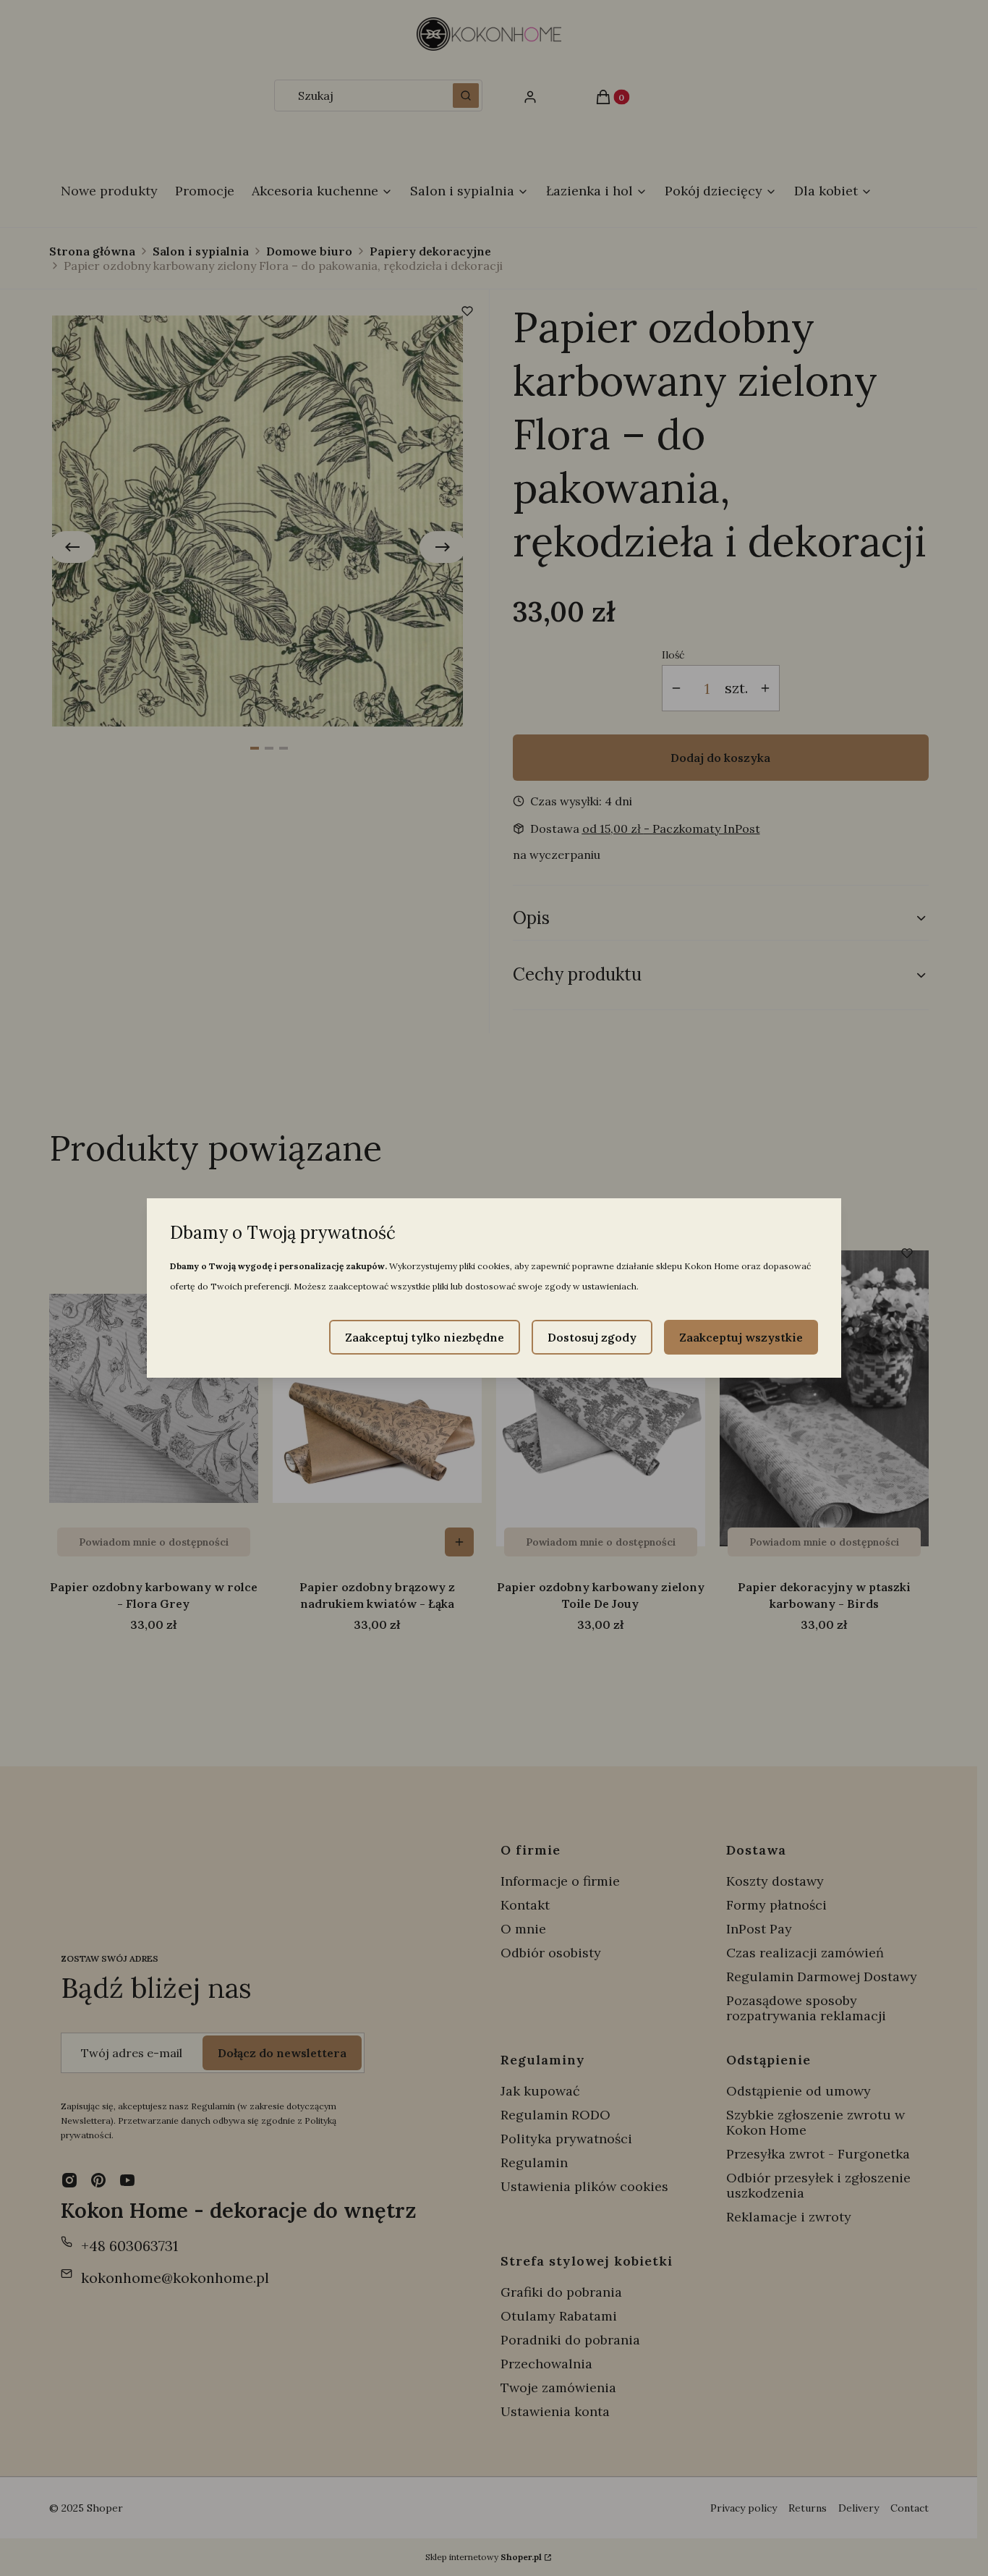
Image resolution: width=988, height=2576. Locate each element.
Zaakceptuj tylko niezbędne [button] (425, 1337)
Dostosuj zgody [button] (592, 1337)
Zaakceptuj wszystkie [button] (741, 1337)
